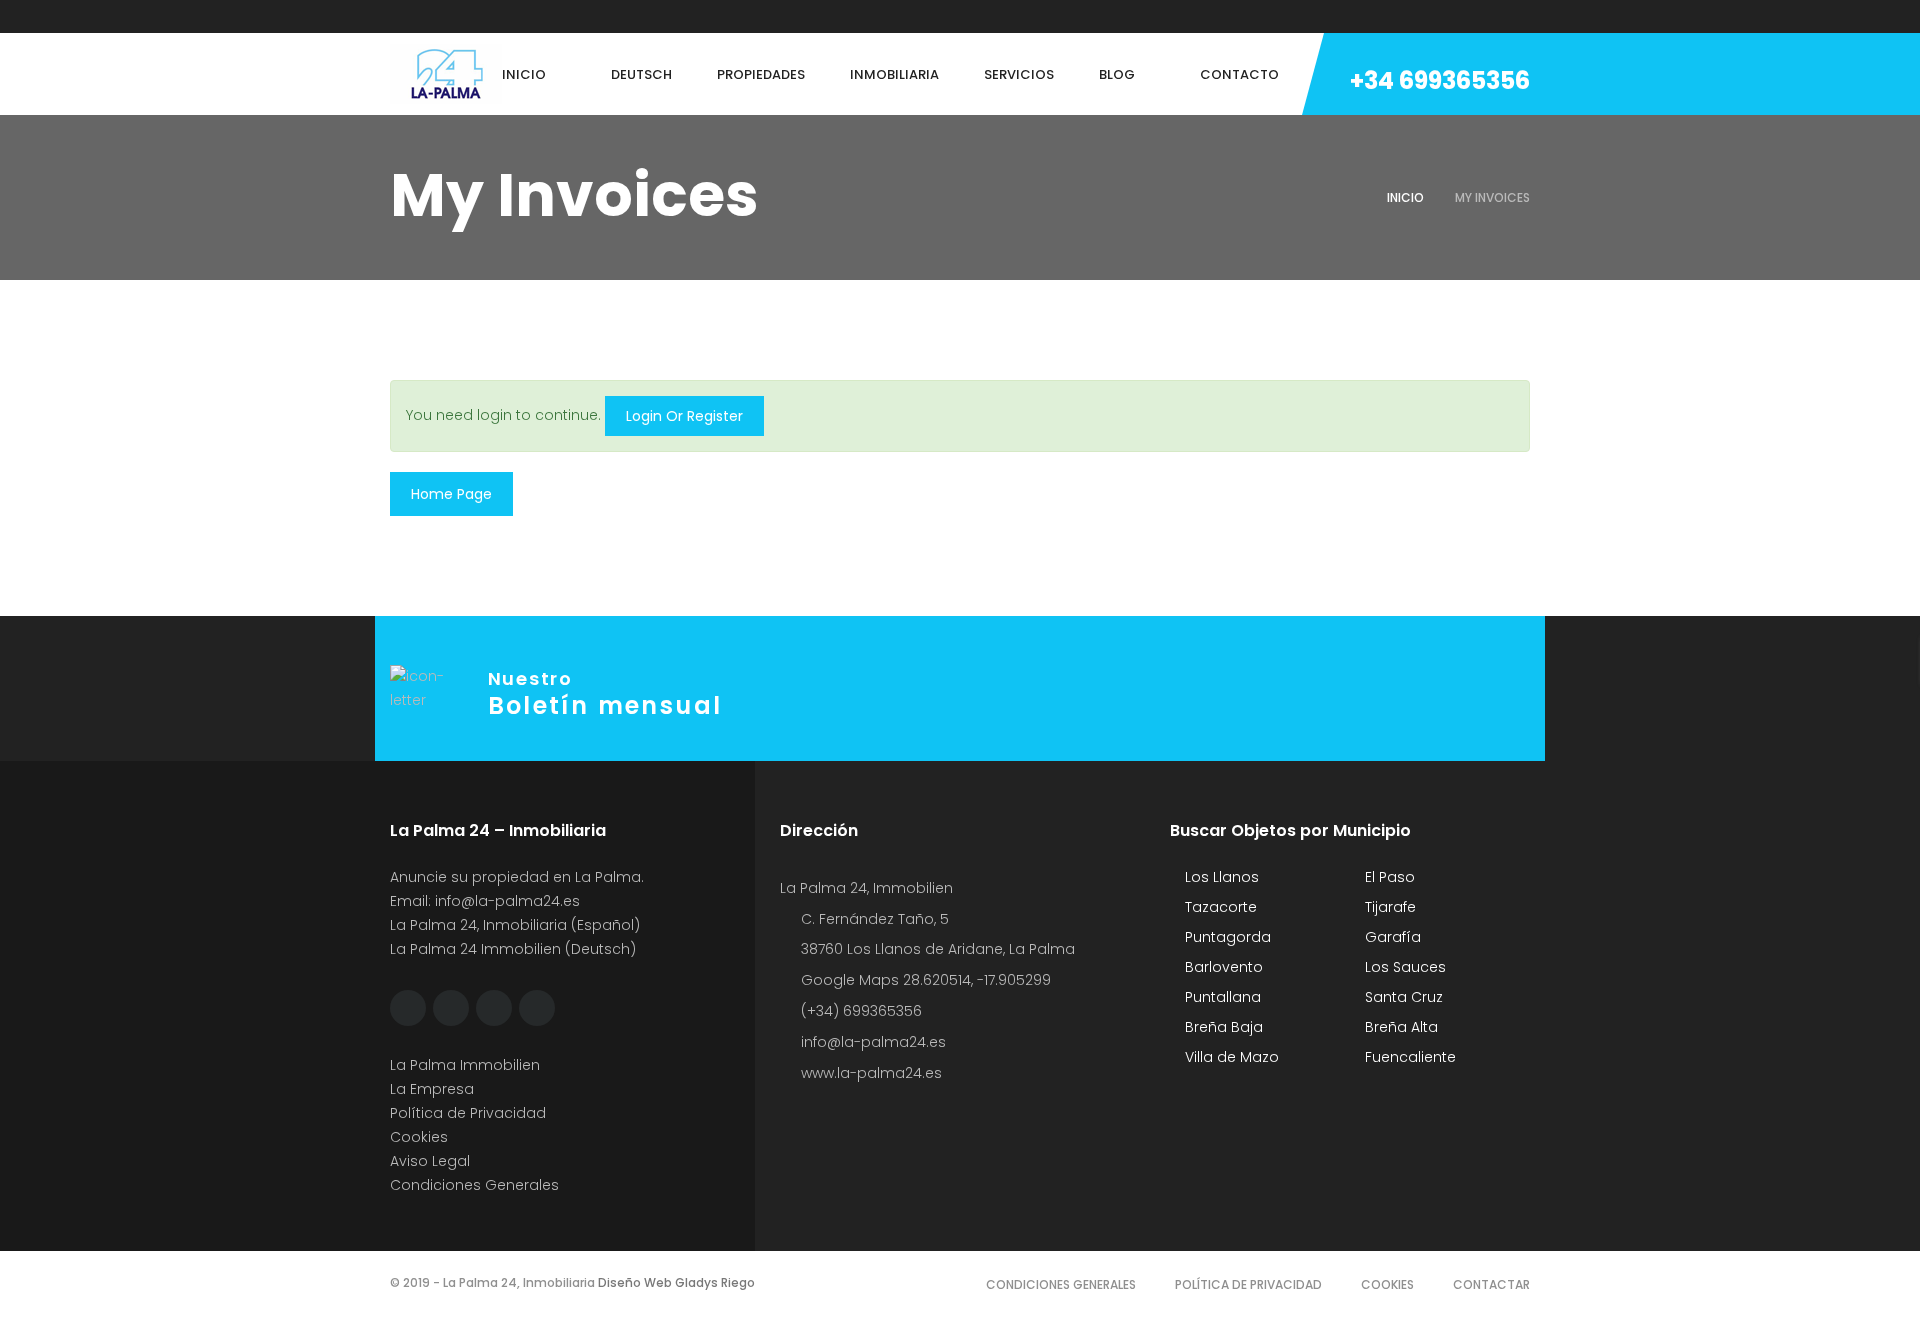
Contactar (1491, 1284)
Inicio (1405, 197)
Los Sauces (1403, 967)
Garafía (1391, 937)
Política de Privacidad (468, 1113)
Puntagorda (1226, 937)
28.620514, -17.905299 (977, 980)
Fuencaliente (1408, 1057)
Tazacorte (1219, 907)
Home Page (451, 494)
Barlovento (1222, 967)
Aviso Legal (430, 1161)
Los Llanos (1220, 877)
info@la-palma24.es (507, 901)
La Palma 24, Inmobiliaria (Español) (515, 925)
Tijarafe (1388, 907)
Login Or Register (684, 416)
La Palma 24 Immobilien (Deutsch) (513, 949)
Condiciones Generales (474, 1185)
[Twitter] (433, 16)
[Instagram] (471, 16)
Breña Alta (1399, 1027)
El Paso (1388, 877)
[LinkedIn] (509, 16)
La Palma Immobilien (465, 1065)
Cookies (419, 1137)
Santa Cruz (1402, 997)
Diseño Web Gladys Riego (675, 1282)
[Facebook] (395, 16)
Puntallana (1221, 997)
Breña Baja (1222, 1027)
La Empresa (432, 1089)
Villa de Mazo (1230, 1057)
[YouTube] (547, 16)
